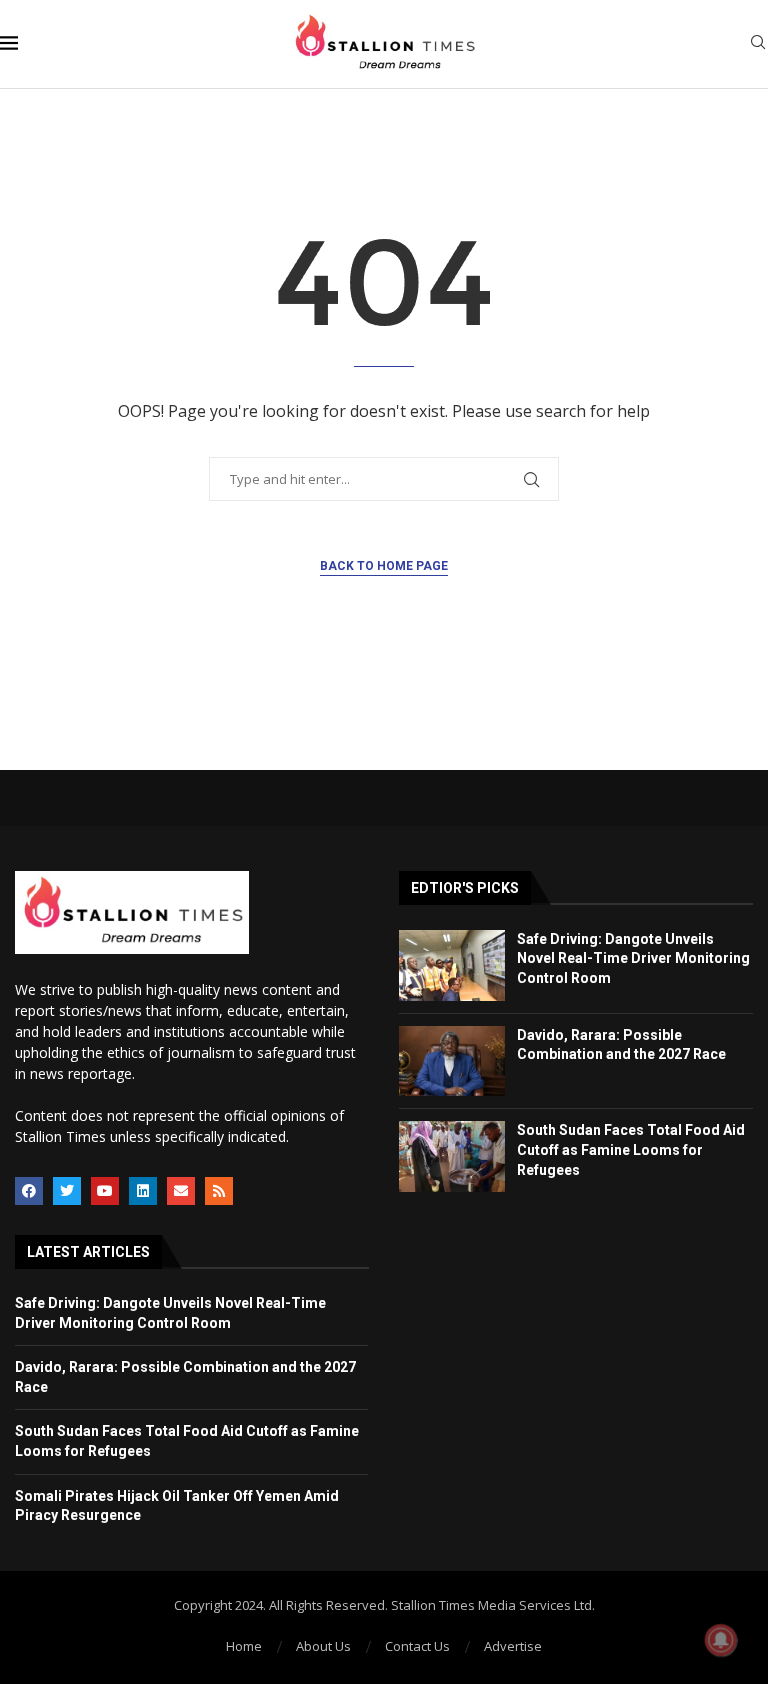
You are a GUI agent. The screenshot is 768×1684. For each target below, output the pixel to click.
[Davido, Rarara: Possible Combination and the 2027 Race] (452, 1061)
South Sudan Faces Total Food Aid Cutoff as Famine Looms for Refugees (631, 1149)
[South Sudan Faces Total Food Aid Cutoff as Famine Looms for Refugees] (452, 1156)
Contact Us (417, 1646)
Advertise (513, 1646)
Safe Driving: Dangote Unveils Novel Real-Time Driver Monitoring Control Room (633, 958)
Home (244, 1646)
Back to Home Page (384, 566)
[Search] (758, 44)
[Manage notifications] (721, 1640)
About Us (323, 1646)
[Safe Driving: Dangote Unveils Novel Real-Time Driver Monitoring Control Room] (452, 965)
